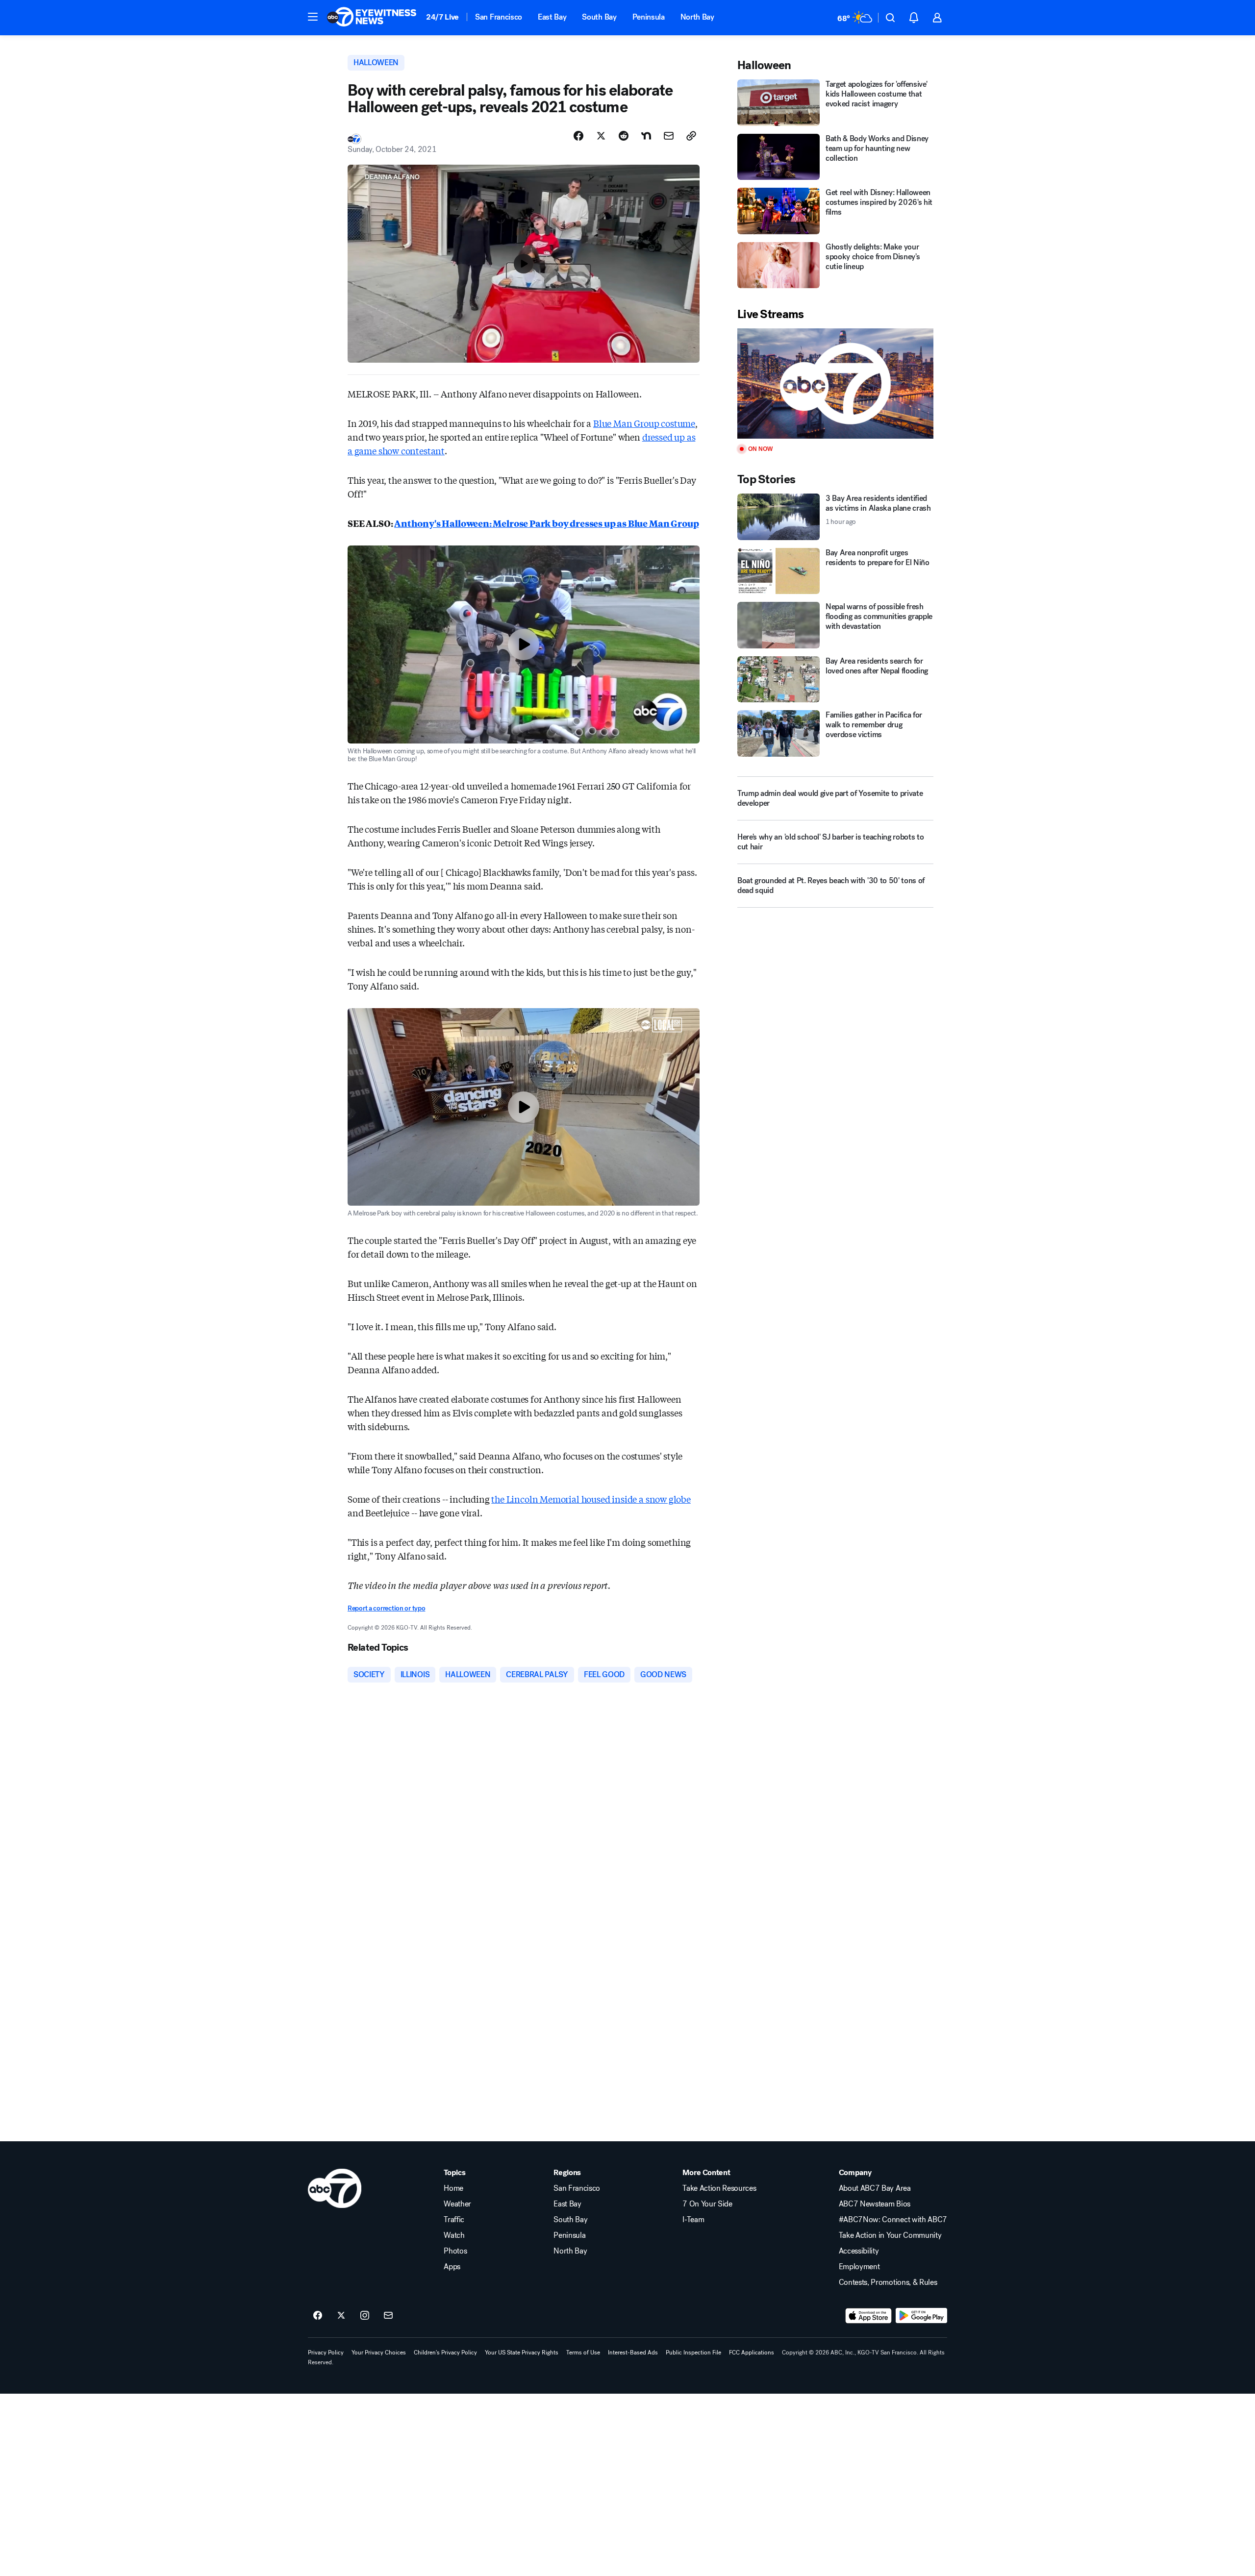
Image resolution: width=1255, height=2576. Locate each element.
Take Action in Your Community (890, 2235)
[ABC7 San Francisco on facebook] (318, 2316)
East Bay (552, 17)
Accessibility (859, 2251)
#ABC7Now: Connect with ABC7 (893, 2220)
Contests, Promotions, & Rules (888, 2282)
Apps (452, 2267)
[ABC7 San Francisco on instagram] (365, 2316)
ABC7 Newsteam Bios (875, 2204)
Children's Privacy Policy (445, 2353)
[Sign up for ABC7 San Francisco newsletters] (388, 2316)
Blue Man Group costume (644, 423)
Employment (859, 2267)
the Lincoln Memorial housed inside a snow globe (591, 1499)
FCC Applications (752, 2353)
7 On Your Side (707, 2204)
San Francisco (499, 17)
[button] (313, 17)
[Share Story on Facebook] (578, 136)
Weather (457, 2204)
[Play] (835, 384)
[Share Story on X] (601, 136)
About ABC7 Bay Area (875, 2188)
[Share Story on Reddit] (624, 136)
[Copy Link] (691, 136)
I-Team (693, 2220)
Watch (454, 2235)
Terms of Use (583, 2353)
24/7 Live (442, 17)
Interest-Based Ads (633, 2353)
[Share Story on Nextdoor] (646, 136)
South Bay (599, 17)
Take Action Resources (719, 2188)
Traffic (454, 2220)
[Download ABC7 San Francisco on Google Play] (921, 2316)
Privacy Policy (326, 2353)
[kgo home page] (335, 2188)
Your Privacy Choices (379, 2353)
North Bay (697, 17)
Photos (455, 2251)
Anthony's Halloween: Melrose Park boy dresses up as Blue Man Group (546, 523)
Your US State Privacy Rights (522, 2353)
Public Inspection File (693, 2353)
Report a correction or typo (386, 1608)
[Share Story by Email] (669, 136)
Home (453, 2188)
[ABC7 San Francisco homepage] (372, 18)
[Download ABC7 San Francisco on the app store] (869, 2316)
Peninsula (649, 17)
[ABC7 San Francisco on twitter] (341, 2316)
